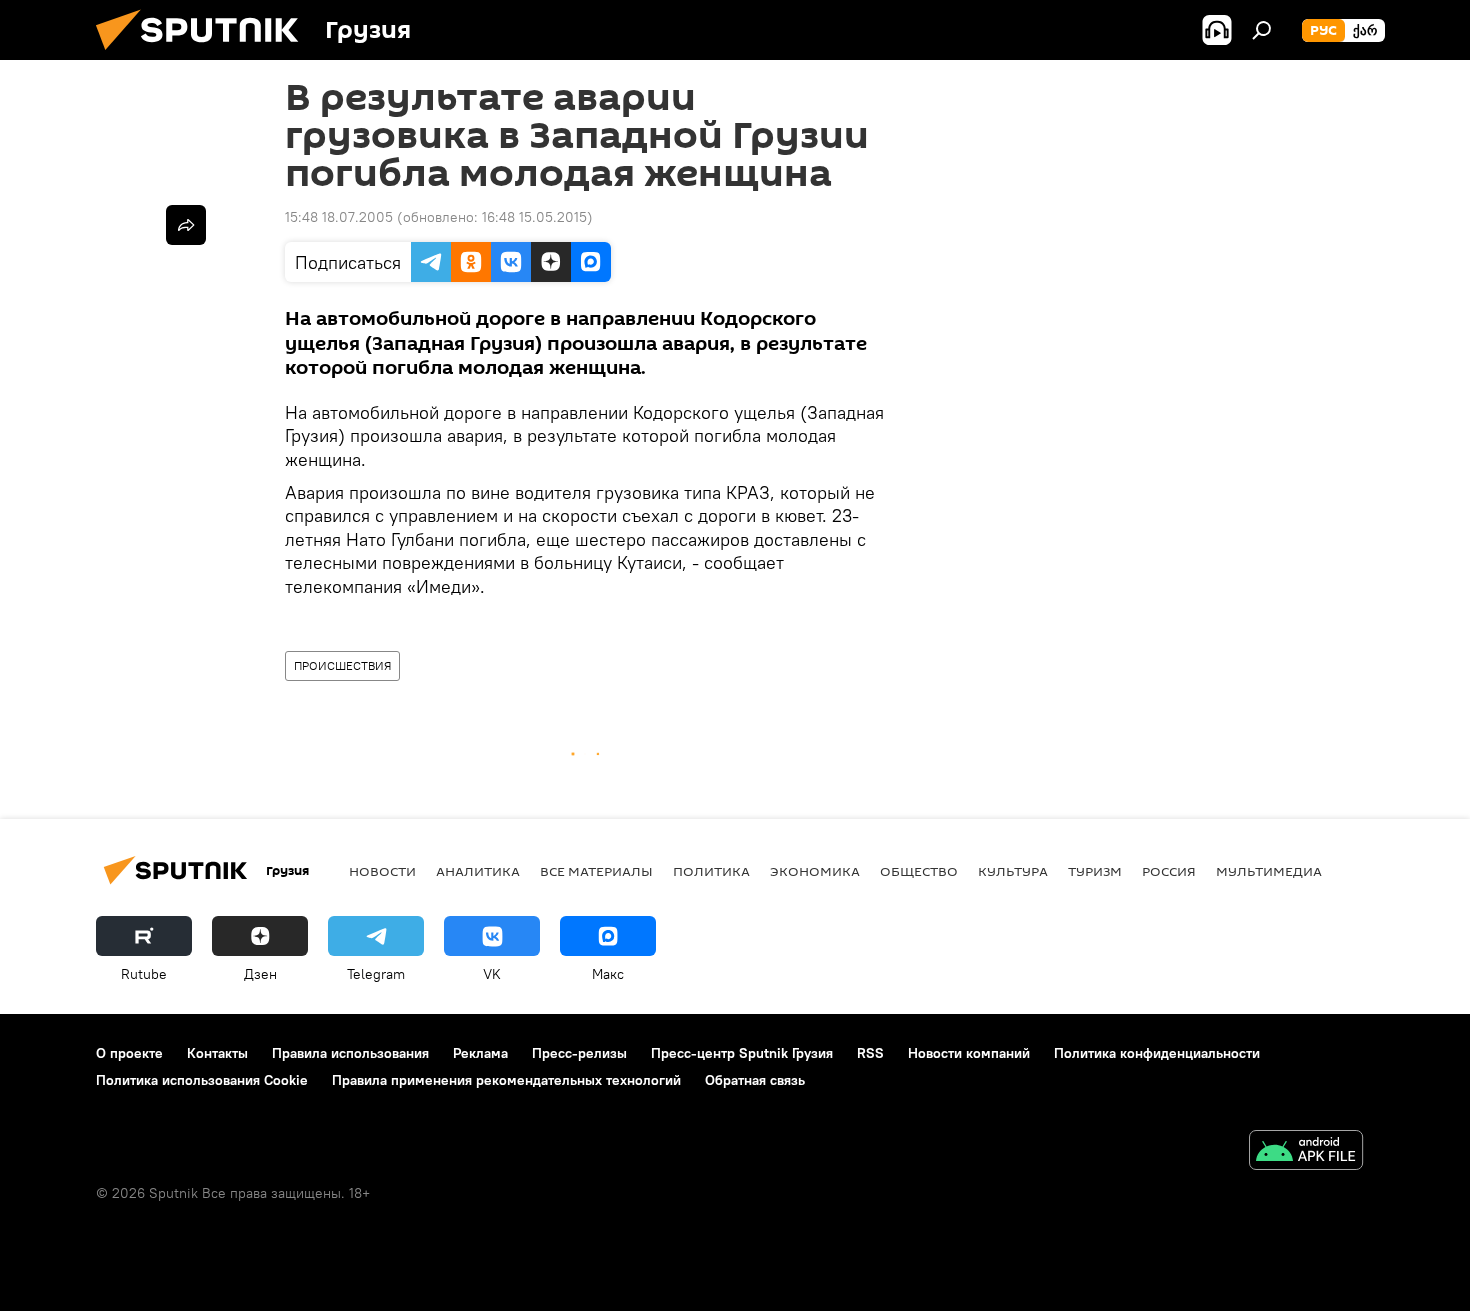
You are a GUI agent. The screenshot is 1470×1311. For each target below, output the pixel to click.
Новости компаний (969, 1053)
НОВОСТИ (382, 871)
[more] (186, 225)
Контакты (217, 1053)
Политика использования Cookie (202, 1080)
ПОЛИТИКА (711, 871)
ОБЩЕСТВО (919, 871)
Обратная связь (755, 1080)
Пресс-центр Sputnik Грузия (742, 1053)
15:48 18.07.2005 (339, 217)
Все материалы (596, 871)
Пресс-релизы (579, 1053)
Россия (1169, 871)
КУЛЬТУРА (1013, 871)
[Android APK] (1306, 1152)
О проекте (129, 1053)
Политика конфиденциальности (1157, 1053)
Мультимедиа (1269, 871)
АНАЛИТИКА (478, 871)
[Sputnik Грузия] (205, 55)
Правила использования (350, 1053)
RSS (870, 1053)
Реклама (480, 1053)
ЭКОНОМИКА (815, 871)
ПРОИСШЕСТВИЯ (342, 665)
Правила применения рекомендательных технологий (506, 1080)
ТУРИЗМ (1095, 871)
